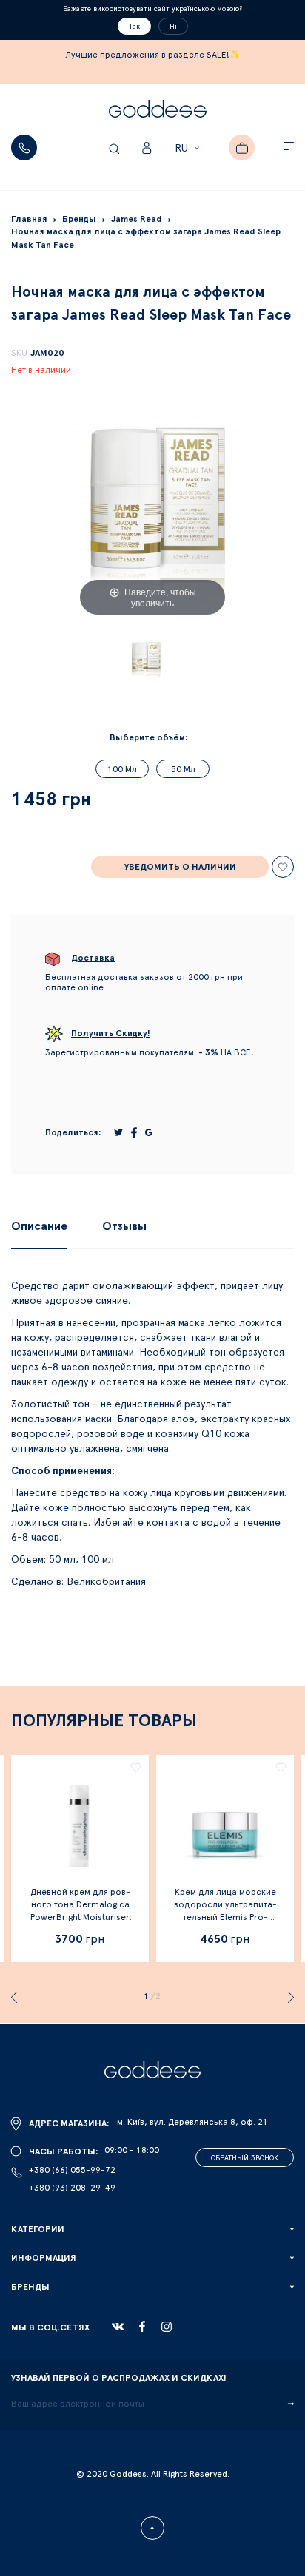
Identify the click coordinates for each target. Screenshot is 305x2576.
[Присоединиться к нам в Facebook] (142, 2326)
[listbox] (152, 773)
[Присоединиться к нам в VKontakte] (118, 2327)
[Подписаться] (291, 2404)
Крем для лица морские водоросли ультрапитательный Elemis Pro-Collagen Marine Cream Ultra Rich (225, 1917)
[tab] (39, 1226)
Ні (173, 27)
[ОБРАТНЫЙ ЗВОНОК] (24, 148)
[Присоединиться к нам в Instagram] (167, 2327)
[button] (189, 149)
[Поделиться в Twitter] (118, 1132)
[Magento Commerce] (158, 111)
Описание (39, 1226)
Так (134, 27)
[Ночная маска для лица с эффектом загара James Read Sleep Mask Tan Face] (145, 660)
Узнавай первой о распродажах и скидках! (119, 2378)
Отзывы (124, 1226)
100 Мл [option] (122, 769)
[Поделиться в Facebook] (134, 1133)
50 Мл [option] (183, 769)
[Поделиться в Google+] (151, 1132)
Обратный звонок (245, 2158)
